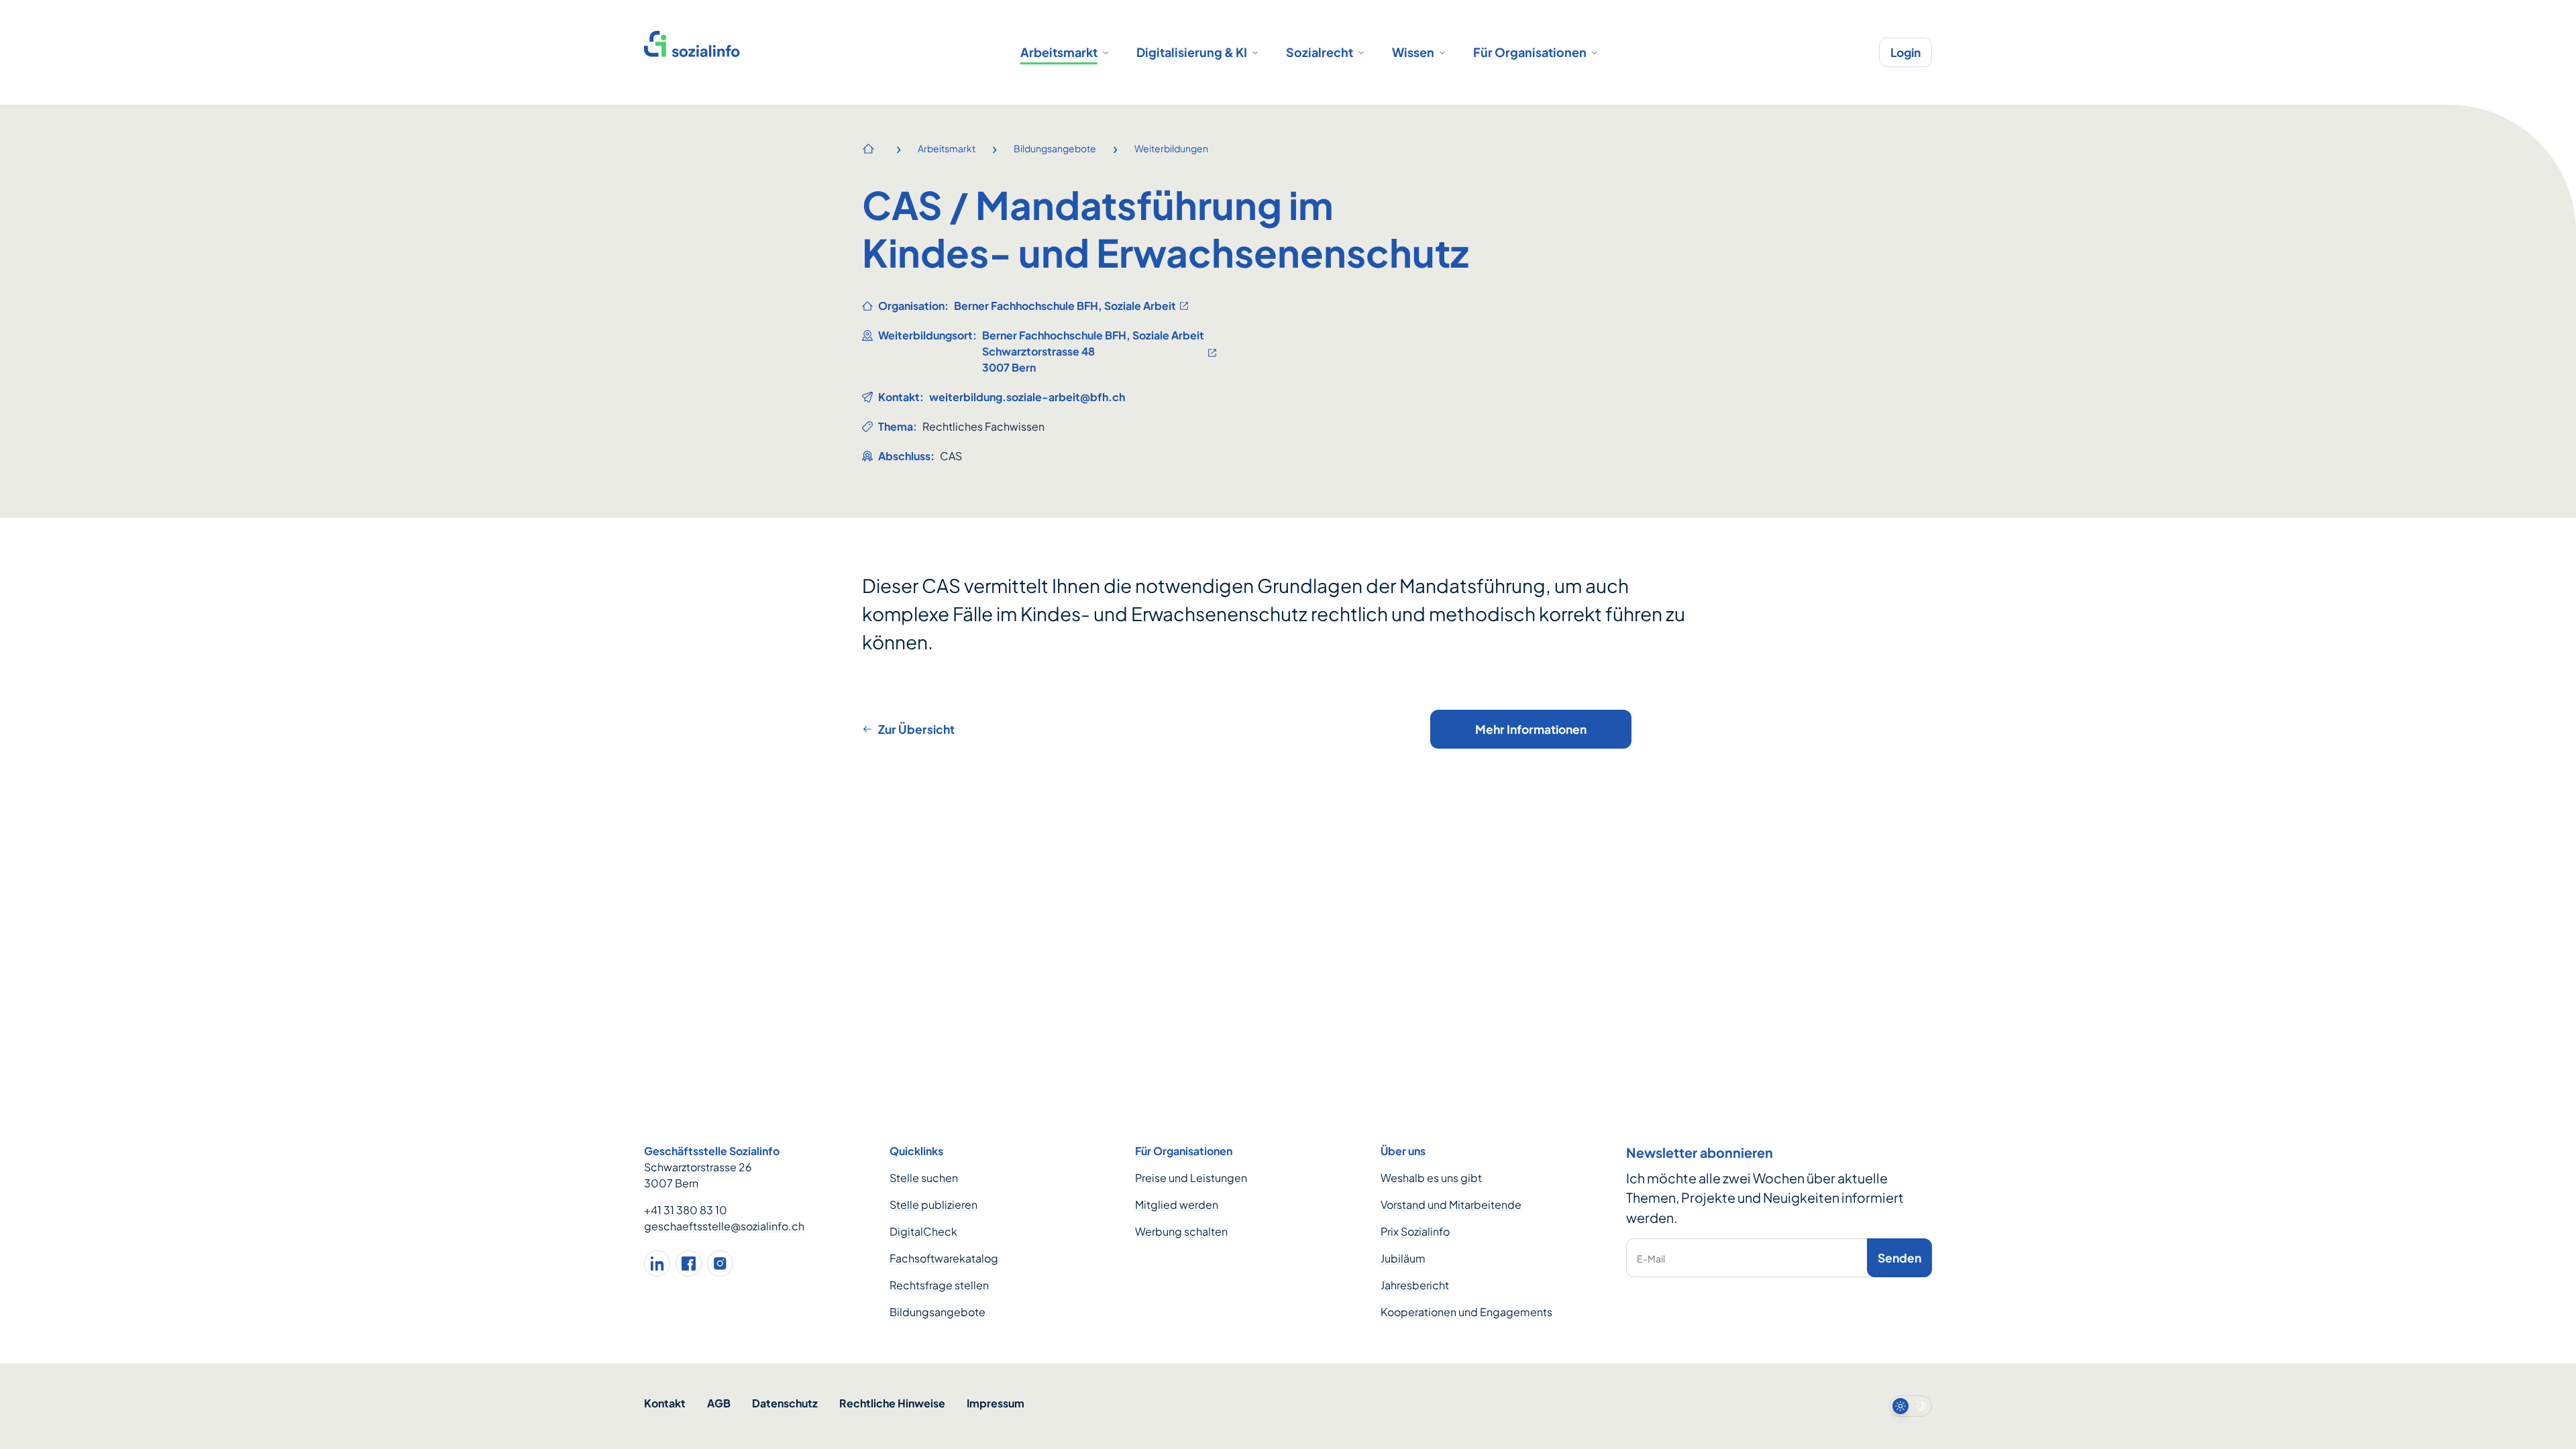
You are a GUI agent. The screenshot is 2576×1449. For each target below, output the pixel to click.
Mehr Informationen (1531, 729)
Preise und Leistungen (1191, 1178)
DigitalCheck (923, 1231)
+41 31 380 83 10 (686, 1210)
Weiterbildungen (1171, 148)
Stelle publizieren (933, 1204)
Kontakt (665, 1403)
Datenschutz (785, 1403)
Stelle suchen (924, 1178)
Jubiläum (1403, 1258)
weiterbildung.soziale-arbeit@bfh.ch (1027, 397)
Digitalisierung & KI (1192, 52)
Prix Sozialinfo (1415, 1231)
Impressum (996, 1403)
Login (1906, 52)
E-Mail (1651, 1258)
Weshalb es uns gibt (1431, 1178)
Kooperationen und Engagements (1466, 1312)
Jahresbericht (1415, 1285)
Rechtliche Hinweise (892, 1403)
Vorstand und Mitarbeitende (1451, 1204)
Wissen (1413, 52)
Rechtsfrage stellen (939, 1285)
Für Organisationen (1530, 52)
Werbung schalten (1181, 1231)
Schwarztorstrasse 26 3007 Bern (698, 1175)
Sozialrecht (1320, 52)
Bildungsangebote (1055, 148)
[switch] (1911, 1406)
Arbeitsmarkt (1059, 52)
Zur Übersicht (916, 729)
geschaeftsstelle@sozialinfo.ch (724, 1226)
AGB (719, 1403)
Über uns (1403, 1151)
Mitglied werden (1177, 1204)
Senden (1899, 1258)
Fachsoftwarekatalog (944, 1258)
